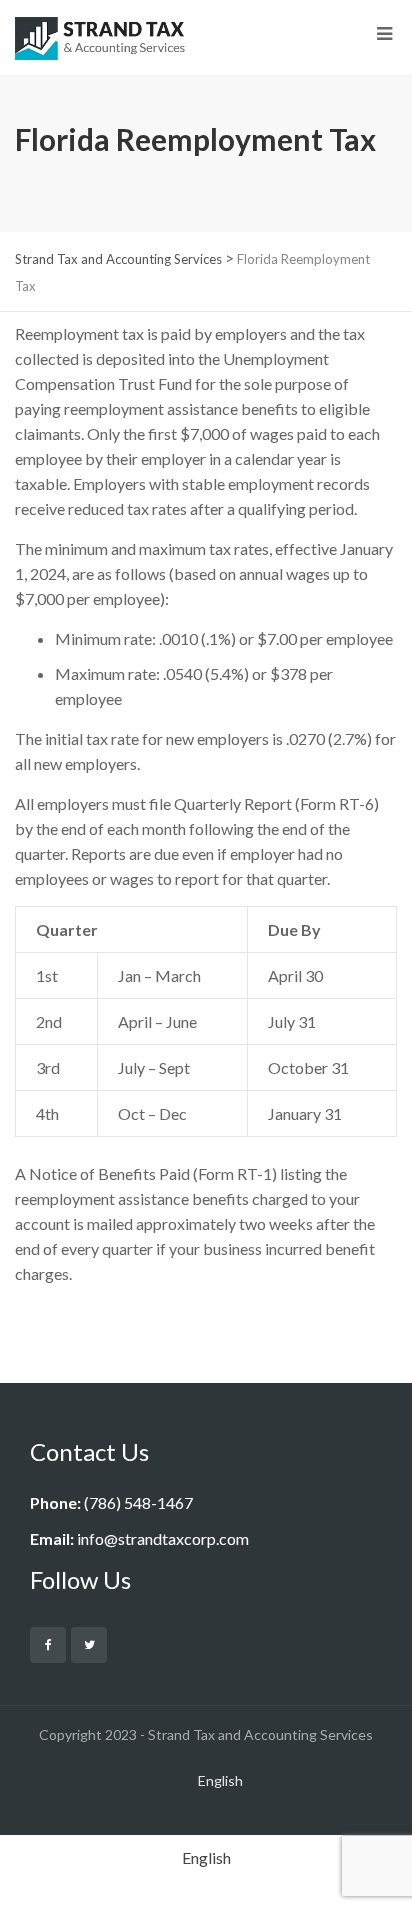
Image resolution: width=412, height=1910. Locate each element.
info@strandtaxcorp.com (163, 1538)
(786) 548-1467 (138, 1502)
